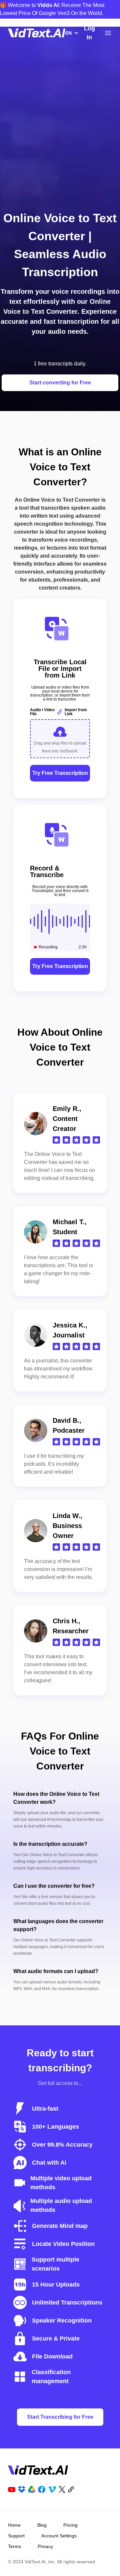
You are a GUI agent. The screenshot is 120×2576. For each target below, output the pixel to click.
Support (16, 2536)
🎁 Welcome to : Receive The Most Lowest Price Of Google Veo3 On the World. (52, 9)
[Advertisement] (60, 137)
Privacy (45, 2546)
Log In (89, 33)
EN (68, 33)
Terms (14, 2546)
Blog (42, 2525)
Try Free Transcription (60, 773)
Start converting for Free (60, 383)
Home (14, 2525)
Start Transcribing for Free (60, 2417)
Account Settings (59, 2536)
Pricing (70, 2525)
